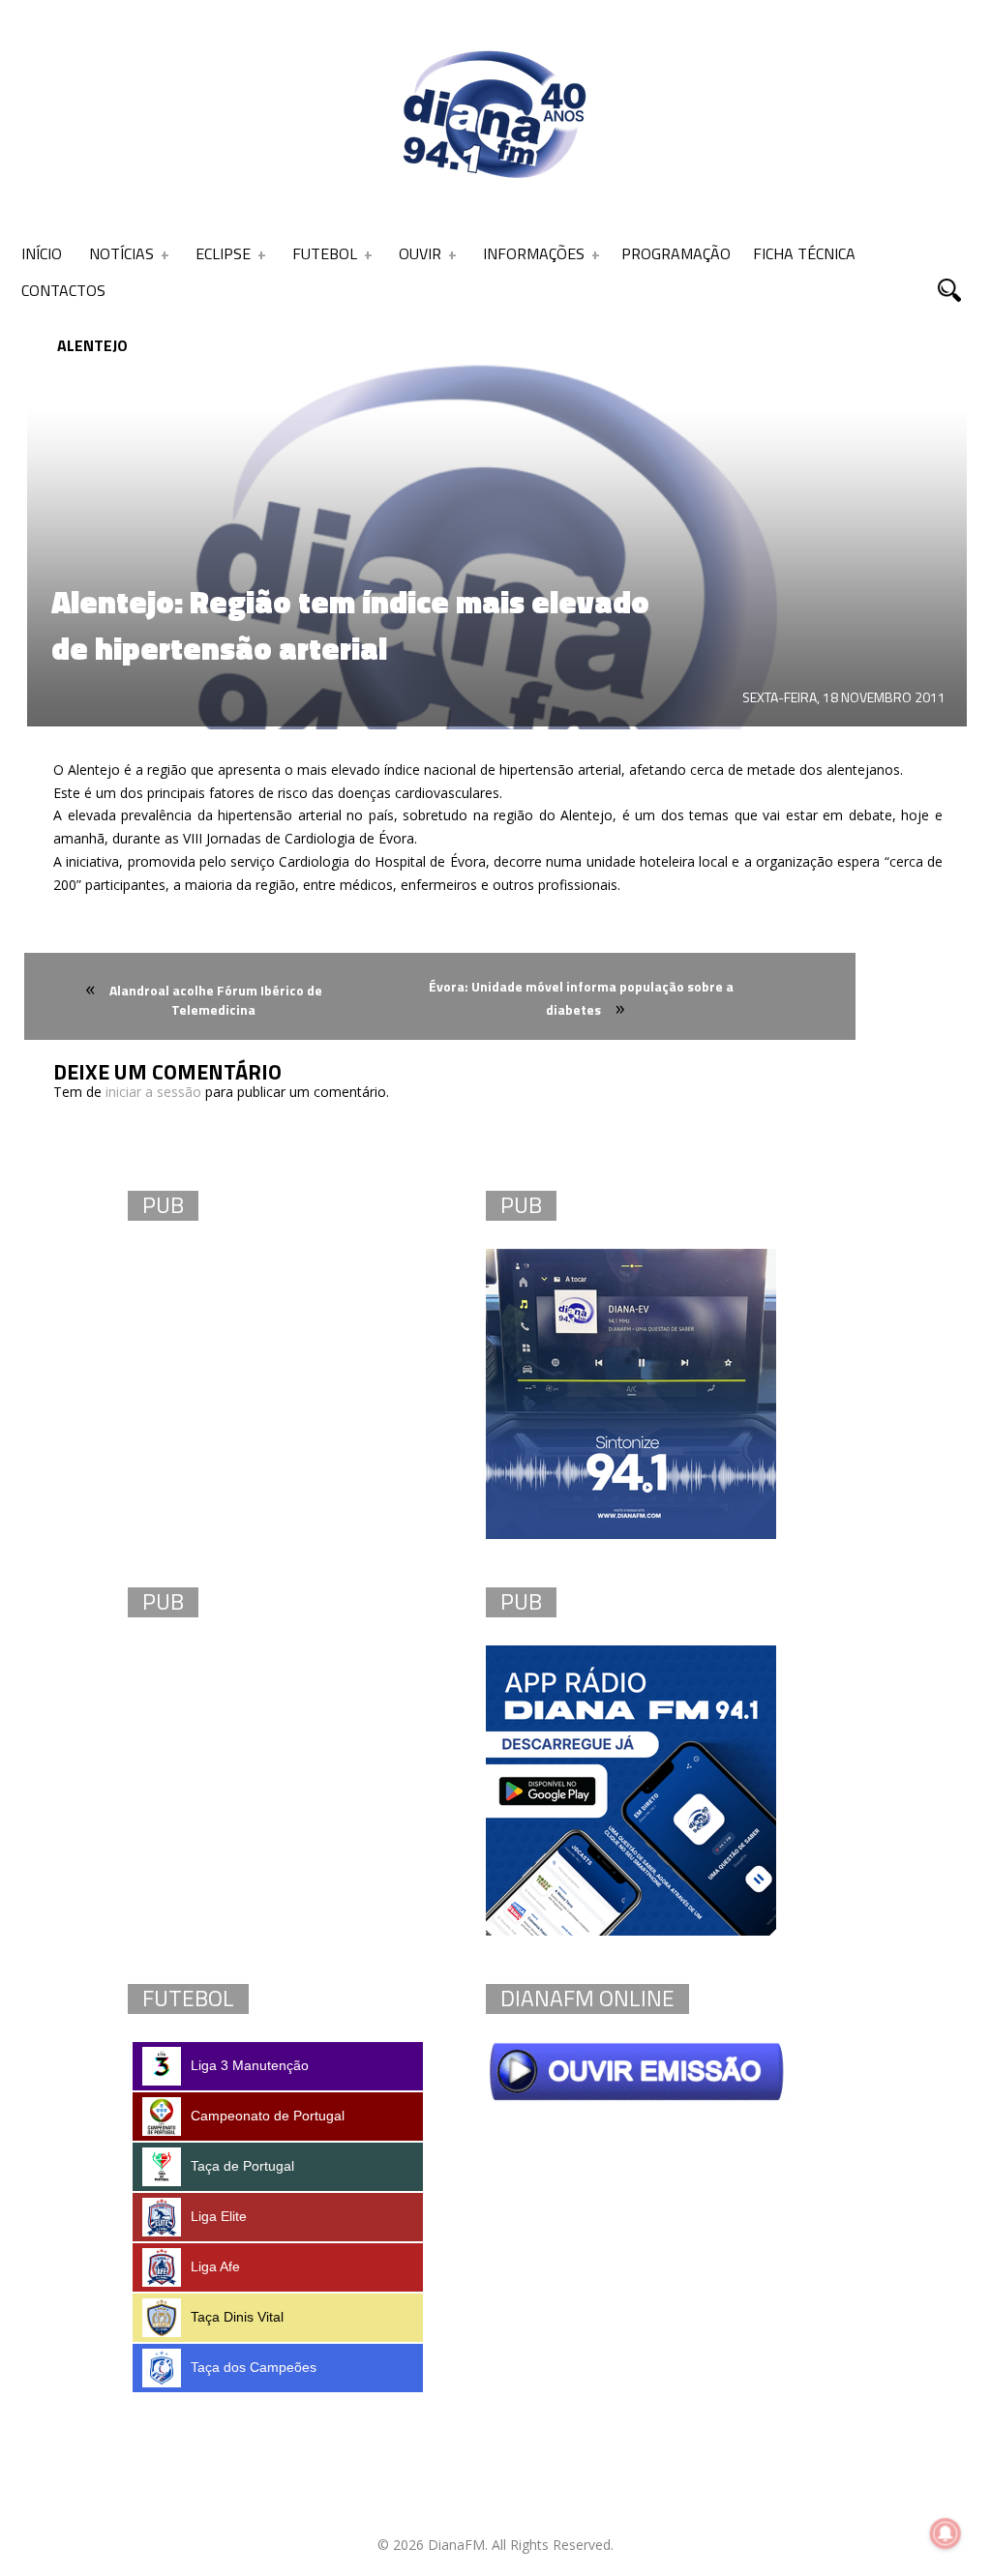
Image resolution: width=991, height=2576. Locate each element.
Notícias (121, 253)
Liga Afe (215, 2266)
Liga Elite (219, 2216)
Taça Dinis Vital (237, 2317)
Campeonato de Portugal (268, 2116)
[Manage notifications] (946, 2533)
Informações (534, 253)
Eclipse (223, 253)
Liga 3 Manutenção (250, 2065)
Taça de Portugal (242, 2166)
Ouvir (420, 253)
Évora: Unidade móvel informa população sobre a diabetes (581, 998)
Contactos (63, 290)
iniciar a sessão (153, 1092)
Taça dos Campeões (254, 2367)
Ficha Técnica (804, 253)
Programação (676, 253)
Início (42, 253)
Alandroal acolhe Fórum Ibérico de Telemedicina (216, 1000)
